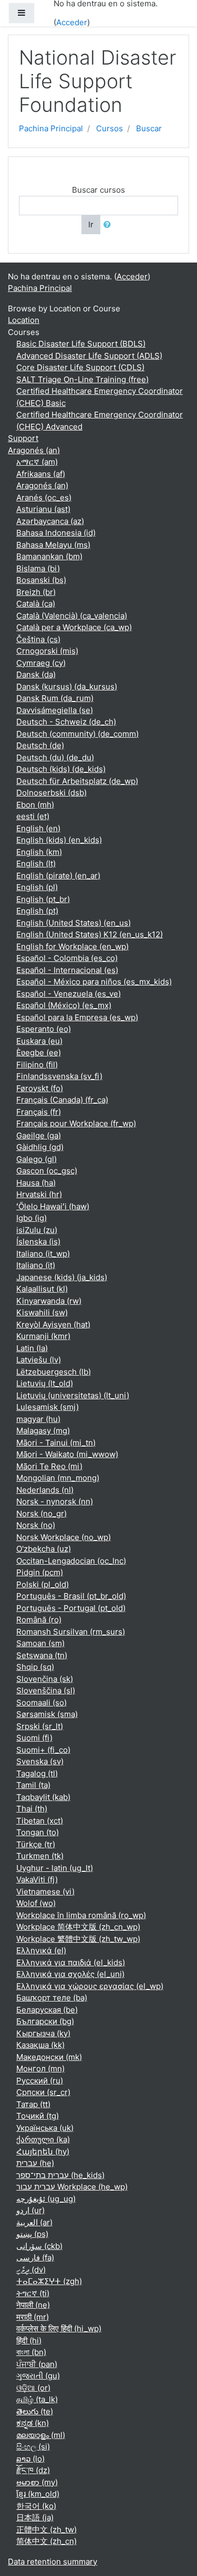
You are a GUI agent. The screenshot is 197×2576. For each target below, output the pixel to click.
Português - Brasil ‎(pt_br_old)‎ (71, 1596)
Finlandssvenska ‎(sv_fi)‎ (59, 1076)
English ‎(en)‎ (38, 828)
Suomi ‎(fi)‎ (34, 1738)
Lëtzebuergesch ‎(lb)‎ (54, 1372)
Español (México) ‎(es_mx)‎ (64, 1005)
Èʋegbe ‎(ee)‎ (39, 1053)
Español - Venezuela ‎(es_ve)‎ (69, 994)
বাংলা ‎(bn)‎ (31, 2352)
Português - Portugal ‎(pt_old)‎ (71, 1608)
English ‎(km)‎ (39, 852)
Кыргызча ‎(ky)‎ (43, 2033)
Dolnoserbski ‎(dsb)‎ (51, 793)
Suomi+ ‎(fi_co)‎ (43, 1750)
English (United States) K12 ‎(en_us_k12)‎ (90, 934)
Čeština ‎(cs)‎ (38, 639)
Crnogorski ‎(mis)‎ (47, 651)
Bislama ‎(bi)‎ (38, 568)
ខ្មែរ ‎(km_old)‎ (38, 2494)
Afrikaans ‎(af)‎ (41, 474)
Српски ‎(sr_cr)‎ (43, 2092)
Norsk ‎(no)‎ (36, 1525)
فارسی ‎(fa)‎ (35, 2258)
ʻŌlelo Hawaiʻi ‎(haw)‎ (53, 1206)
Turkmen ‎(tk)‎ (40, 1856)
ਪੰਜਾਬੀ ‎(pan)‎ (37, 2364)
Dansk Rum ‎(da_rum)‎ (55, 698)
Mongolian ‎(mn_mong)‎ (58, 1478)
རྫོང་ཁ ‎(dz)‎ (33, 2470)
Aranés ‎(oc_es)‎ (44, 498)
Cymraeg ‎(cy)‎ (41, 663)
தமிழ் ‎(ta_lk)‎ (37, 2399)
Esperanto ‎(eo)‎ (44, 1029)
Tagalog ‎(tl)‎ (37, 1773)
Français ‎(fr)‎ (39, 1112)
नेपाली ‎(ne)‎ (33, 2305)
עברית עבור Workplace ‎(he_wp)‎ (72, 2187)
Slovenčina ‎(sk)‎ (45, 1679)
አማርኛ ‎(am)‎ (37, 462)
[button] (109, 225)
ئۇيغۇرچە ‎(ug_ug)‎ (46, 2199)
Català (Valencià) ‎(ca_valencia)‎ (72, 616)
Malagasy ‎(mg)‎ (43, 1431)
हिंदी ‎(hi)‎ (29, 2341)
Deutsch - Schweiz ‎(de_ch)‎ (66, 722)
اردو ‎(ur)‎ (30, 2210)
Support (23, 438)
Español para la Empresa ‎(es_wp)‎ (77, 1017)
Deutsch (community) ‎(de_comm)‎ (77, 734)
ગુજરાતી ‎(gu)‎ (38, 2376)
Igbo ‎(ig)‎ (32, 1218)
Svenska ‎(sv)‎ (40, 1761)
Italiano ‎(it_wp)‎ (43, 1254)
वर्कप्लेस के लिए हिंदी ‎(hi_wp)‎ (59, 2328)
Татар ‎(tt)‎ (33, 2104)
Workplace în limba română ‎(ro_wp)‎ (81, 1915)
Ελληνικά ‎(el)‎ (41, 1950)
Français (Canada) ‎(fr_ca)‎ (62, 1100)
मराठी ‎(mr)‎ (33, 2317)
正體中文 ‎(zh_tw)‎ (46, 2530)
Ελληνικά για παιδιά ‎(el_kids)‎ (71, 1962)
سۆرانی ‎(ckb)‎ (39, 2246)
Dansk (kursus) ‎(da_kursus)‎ (67, 687)
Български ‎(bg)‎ (45, 2021)
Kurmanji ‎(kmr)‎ (43, 1336)
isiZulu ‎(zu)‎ (37, 1230)
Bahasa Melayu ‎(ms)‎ (53, 545)
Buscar (149, 128)
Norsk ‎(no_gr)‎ (42, 1514)
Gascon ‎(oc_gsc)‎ (47, 1171)
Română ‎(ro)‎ (39, 1620)
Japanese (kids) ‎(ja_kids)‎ (62, 1277)
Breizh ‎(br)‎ (36, 592)
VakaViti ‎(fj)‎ (37, 1879)
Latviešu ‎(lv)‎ (39, 1360)
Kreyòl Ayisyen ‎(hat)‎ (53, 1324)
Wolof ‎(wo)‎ (36, 1903)
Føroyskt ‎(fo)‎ (40, 1088)
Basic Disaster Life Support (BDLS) (81, 344)
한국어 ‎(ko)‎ (36, 2506)
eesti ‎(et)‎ (33, 816)
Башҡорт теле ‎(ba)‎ (52, 1998)
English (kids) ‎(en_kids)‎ (59, 840)
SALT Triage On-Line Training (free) (82, 379)
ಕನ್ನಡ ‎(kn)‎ (33, 2423)
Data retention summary (53, 2562)
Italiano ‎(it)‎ (36, 1265)
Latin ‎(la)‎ (32, 1348)
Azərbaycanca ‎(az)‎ (50, 521)
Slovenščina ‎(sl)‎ (46, 1690)
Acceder (72, 22)
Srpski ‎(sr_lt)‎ (40, 1726)
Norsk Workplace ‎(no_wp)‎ (64, 1537)
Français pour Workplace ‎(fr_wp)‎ (76, 1123)
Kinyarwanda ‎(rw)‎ (49, 1301)
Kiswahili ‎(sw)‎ (42, 1312)
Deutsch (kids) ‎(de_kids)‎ (61, 769)
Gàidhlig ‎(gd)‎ (40, 1147)
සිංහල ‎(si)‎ (33, 2447)
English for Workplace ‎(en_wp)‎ (72, 946)
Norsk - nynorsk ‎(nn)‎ (55, 1501)
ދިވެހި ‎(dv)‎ (31, 2270)
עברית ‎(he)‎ (35, 2163)
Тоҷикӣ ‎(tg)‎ (38, 2116)
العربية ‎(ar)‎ (34, 2222)
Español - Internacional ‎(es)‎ (67, 970)
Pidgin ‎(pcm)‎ (40, 1572)
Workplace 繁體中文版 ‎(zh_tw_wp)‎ (78, 1939)
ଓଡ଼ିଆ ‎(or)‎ (33, 2388)
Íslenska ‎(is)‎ (38, 1242)
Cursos (110, 128)
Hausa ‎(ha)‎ (36, 1183)
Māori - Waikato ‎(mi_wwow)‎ (67, 1454)
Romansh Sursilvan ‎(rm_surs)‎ (71, 1632)
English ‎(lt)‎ (36, 863)
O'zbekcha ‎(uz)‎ (44, 1549)
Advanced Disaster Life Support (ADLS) (89, 356)
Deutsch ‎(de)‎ (40, 745)
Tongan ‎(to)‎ (38, 1832)
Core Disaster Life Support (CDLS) (80, 367)
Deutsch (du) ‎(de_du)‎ (55, 757)
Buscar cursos (98, 190)
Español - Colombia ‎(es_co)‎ (67, 958)
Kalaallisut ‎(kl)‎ (42, 1289)
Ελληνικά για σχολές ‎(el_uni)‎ (70, 1974)
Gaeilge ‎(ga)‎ (39, 1135)
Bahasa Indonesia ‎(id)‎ (56, 533)
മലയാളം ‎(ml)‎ (41, 2435)
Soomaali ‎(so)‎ (42, 1703)
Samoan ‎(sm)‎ (40, 1643)
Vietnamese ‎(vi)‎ (45, 1892)
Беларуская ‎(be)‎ (47, 2010)
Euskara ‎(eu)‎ (39, 1041)
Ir (91, 224)
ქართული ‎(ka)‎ (43, 2139)
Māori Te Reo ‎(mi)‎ (49, 1466)
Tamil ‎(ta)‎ (33, 1785)
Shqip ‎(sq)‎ (35, 1667)
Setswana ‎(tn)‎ (42, 1655)
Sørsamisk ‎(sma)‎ (47, 1714)
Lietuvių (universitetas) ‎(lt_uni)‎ (73, 1395)
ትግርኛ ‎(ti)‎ (33, 2293)
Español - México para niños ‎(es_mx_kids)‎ (94, 982)
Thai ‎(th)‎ (32, 1809)
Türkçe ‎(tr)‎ (36, 1844)
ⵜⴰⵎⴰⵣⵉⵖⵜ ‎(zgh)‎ (49, 2281)
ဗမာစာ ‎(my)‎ (37, 2482)
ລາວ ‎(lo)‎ (30, 2459)
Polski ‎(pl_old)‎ (43, 1584)
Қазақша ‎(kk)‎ (40, 2045)
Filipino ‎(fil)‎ (37, 1065)
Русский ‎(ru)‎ (40, 2081)
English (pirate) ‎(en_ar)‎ (58, 876)
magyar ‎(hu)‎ (38, 1419)
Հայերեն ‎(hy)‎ (43, 2151)
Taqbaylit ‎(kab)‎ (43, 1797)
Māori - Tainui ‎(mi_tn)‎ (56, 1443)
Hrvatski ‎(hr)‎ (39, 1194)
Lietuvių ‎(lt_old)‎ (45, 1383)
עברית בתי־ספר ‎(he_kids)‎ (60, 2175)
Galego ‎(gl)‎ (37, 1159)
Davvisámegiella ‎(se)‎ (55, 710)
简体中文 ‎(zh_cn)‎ (46, 2541)
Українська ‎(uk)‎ (45, 2128)
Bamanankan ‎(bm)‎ (49, 556)
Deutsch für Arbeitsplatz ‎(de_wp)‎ (77, 781)
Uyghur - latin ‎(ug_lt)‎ (55, 1868)
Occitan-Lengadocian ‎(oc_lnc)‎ (71, 1561)
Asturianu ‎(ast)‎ (43, 509)
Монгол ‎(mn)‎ (40, 2069)
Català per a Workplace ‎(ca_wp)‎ (74, 627)
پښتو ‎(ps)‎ (32, 2234)
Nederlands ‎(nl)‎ (45, 1490)
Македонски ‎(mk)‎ (49, 2057)
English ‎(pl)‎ (37, 887)
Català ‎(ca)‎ (36, 604)
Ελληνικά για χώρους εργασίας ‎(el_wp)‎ (90, 1986)
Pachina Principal (51, 128)
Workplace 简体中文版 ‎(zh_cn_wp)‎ (78, 1927)
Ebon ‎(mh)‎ (35, 805)
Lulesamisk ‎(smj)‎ (48, 1407)
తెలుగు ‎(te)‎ (35, 2411)
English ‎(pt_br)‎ (43, 899)
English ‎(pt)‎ (37, 911)
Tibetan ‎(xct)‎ (40, 1821)
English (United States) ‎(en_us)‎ (74, 923)
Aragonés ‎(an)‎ (34, 450)
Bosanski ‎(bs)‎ (41, 580)
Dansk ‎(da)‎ (36, 674)
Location (24, 320)
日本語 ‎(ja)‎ (35, 2517)
